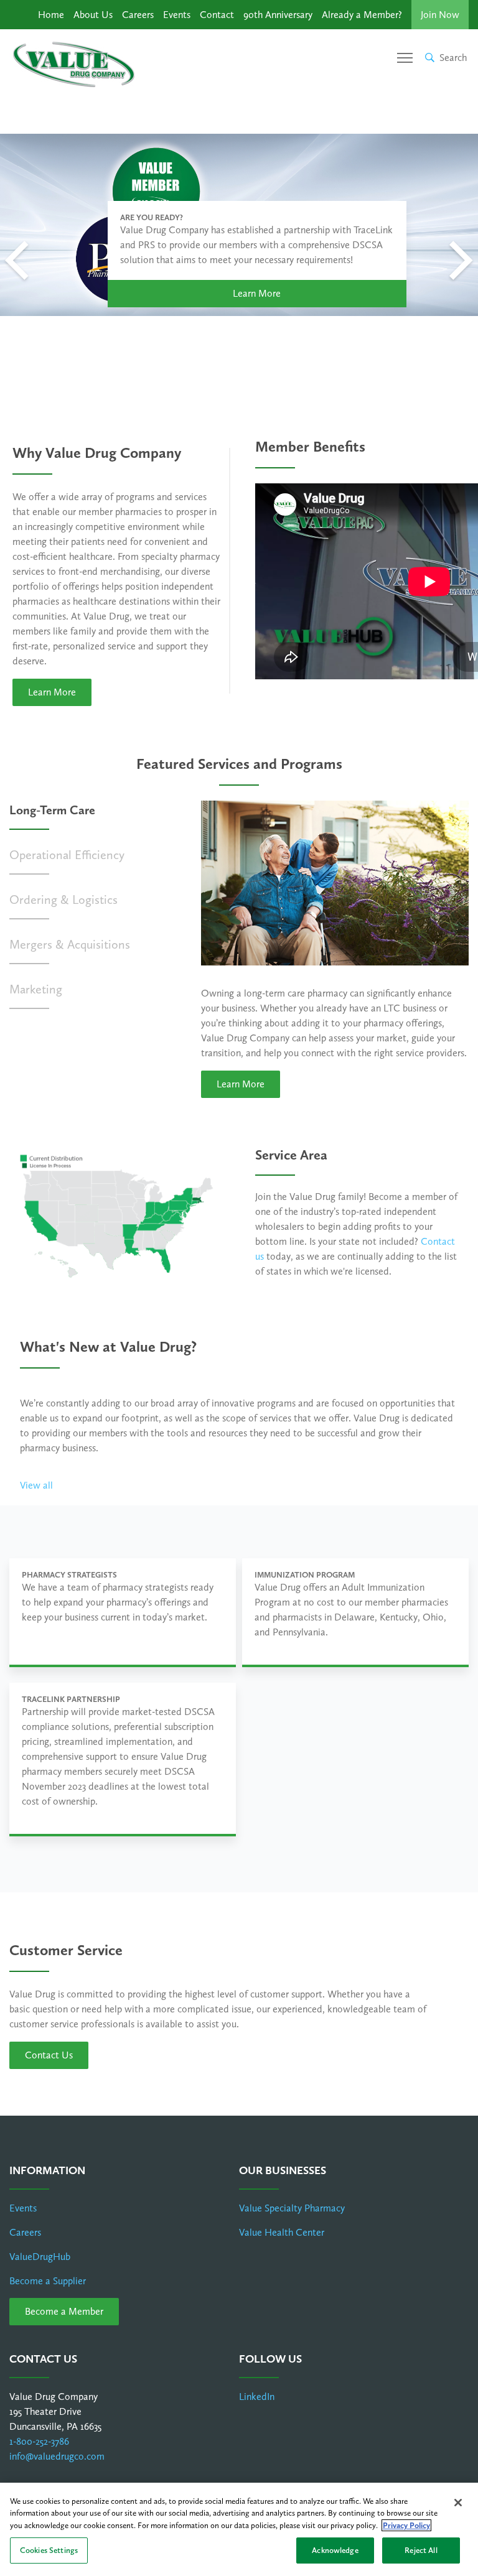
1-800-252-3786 (39, 2441)
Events (177, 15)
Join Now (440, 15)
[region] (239, 2529)
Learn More (257, 293)
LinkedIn (257, 2397)
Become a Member (64, 2311)
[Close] (458, 2503)
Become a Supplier (48, 2281)
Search (453, 58)
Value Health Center (282, 2232)
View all (36, 1485)
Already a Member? (362, 15)
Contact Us (49, 2055)
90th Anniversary (278, 15)
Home (51, 15)
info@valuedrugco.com (57, 2456)
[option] (239, 225)
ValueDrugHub (40, 2257)
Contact (217, 15)
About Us (93, 15)
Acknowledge (335, 2550)
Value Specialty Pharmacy (292, 2208)
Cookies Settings (49, 2550)
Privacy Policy (406, 2525)
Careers (138, 15)
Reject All (421, 2550)
